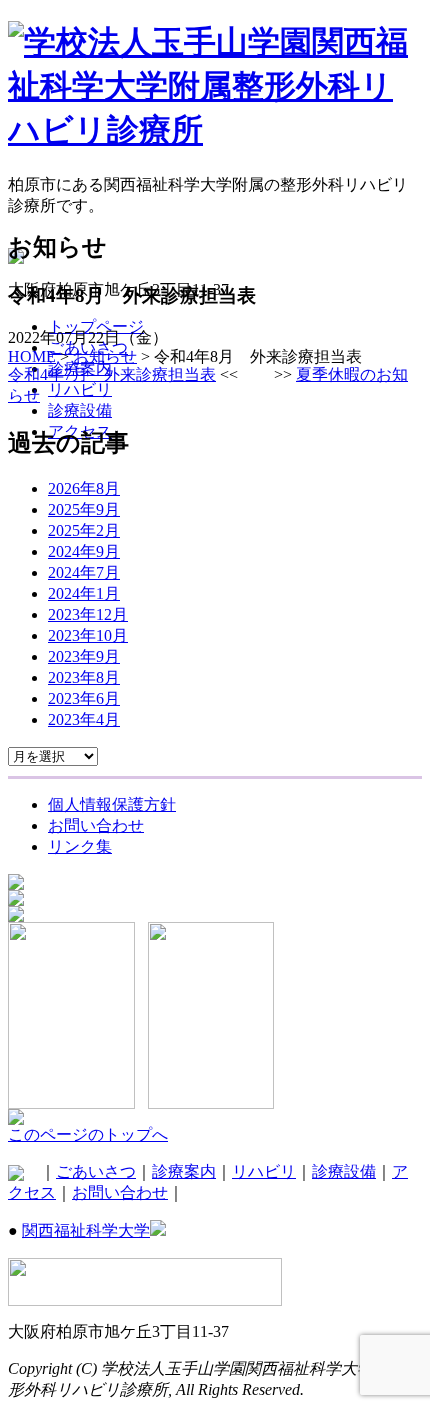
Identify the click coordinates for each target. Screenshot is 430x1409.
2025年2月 (84, 530)
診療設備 (344, 1171)
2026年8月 (84, 488)
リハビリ (264, 1171)
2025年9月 (84, 509)
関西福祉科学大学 (86, 1230)
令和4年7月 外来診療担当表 (112, 374)
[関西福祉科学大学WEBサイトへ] (16, 1119)
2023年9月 (84, 656)
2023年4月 (84, 719)
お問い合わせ (120, 1192)
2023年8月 (84, 677)
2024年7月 (84, 572)
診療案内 (184, 1171)
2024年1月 (84, 593)
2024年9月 (84, 551)
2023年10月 (88, 635)
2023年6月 (84, 698)
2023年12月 (88, 614)
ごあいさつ (96, 1171)
